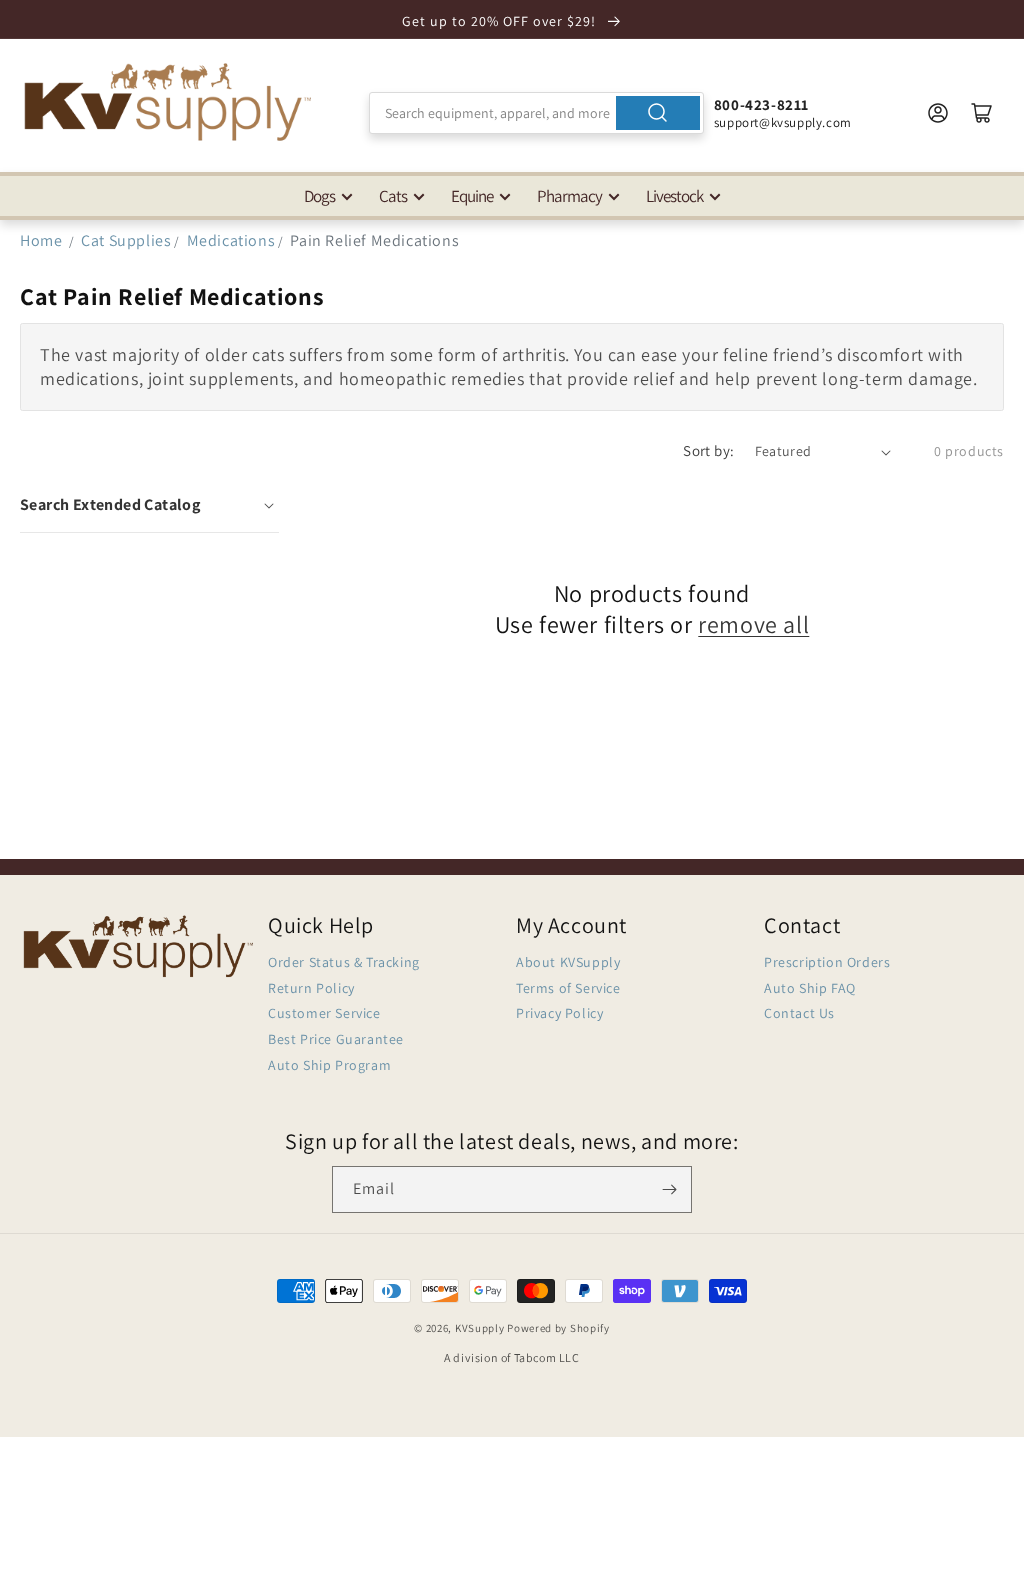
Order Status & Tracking (344, 962)
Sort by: (708, 450)
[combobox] (536, 113)
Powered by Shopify (558, 1328)
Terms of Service (568, 988)
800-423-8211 (761, 104)
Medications (231, 240)
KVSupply (480, 1328)
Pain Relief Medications (374, 240)
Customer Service (324, 1013)
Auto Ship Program (329, 1065)
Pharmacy (569, 196)
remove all (753, 624)
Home (41, 240)
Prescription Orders (827, 962)
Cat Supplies (126, 240)
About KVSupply (568, 962)
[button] (149, 505)
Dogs (319, 196)
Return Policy (311, 988)
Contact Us (799, 1013)
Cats (393, 196)
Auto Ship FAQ (810, 988)
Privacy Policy (559, 1013)
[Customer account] (938, 113)
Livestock (674, 196)
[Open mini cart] (982, 113)
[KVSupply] (170, 101)
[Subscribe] (669, 1189)
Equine (472, 196)
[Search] (658, 113)
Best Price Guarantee (336, 1039)
